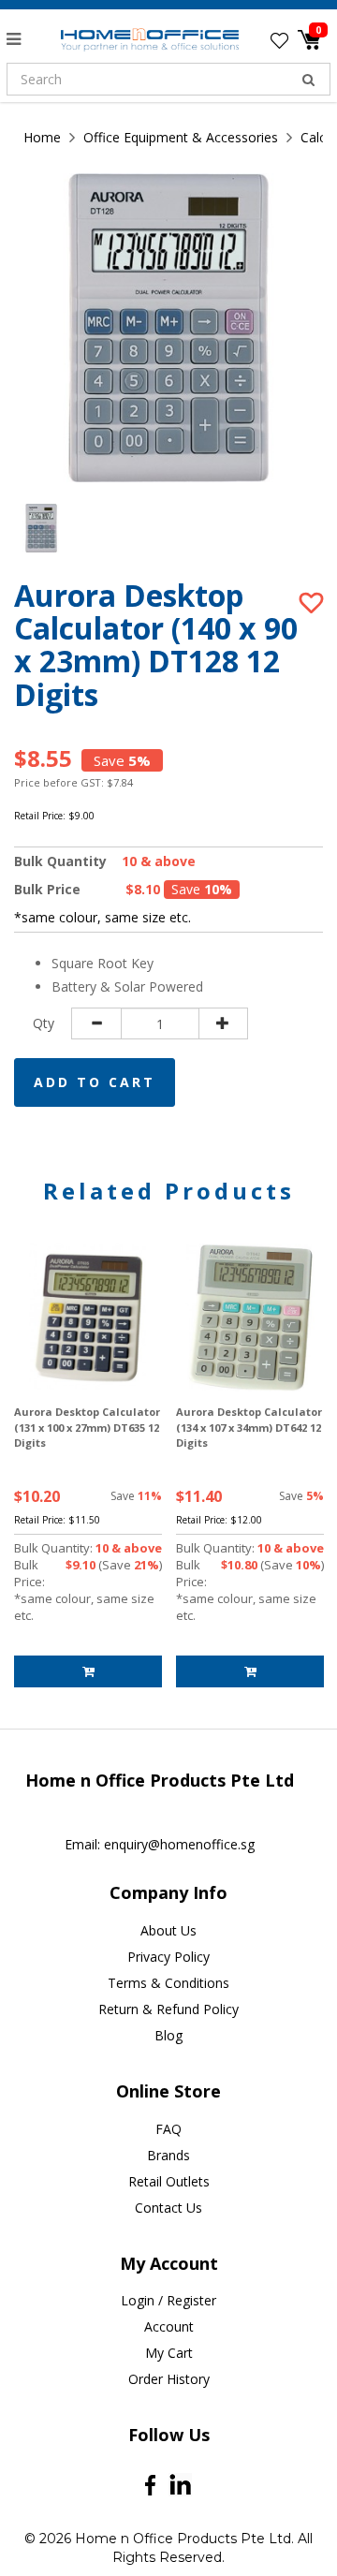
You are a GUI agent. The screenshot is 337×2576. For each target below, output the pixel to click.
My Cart (169, 2353)
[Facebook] (150, 2484)
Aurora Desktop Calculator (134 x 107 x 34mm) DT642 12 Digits (249, 1427)
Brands (168, 2155)
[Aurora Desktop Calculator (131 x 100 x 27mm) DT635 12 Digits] (88, 1317)
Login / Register (168, 2300)
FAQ (168, 2129)
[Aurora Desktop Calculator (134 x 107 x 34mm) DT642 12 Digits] (250, 1317)
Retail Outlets (169, 2181)
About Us (168, 1930)
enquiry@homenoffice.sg (179, 1844)
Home (42, 137)
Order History (169, 2379)
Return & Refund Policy (168, 2009)
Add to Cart (95, 1082)
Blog (168, 2035)
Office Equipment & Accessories (181, 137)
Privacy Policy (168, 1957)
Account (169, 2326)
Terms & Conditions (168, 1983)
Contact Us (168, 2208)
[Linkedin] (180, 2485)
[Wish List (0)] (279, 40)
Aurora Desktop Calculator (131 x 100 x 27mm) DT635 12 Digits (87, 1427)
